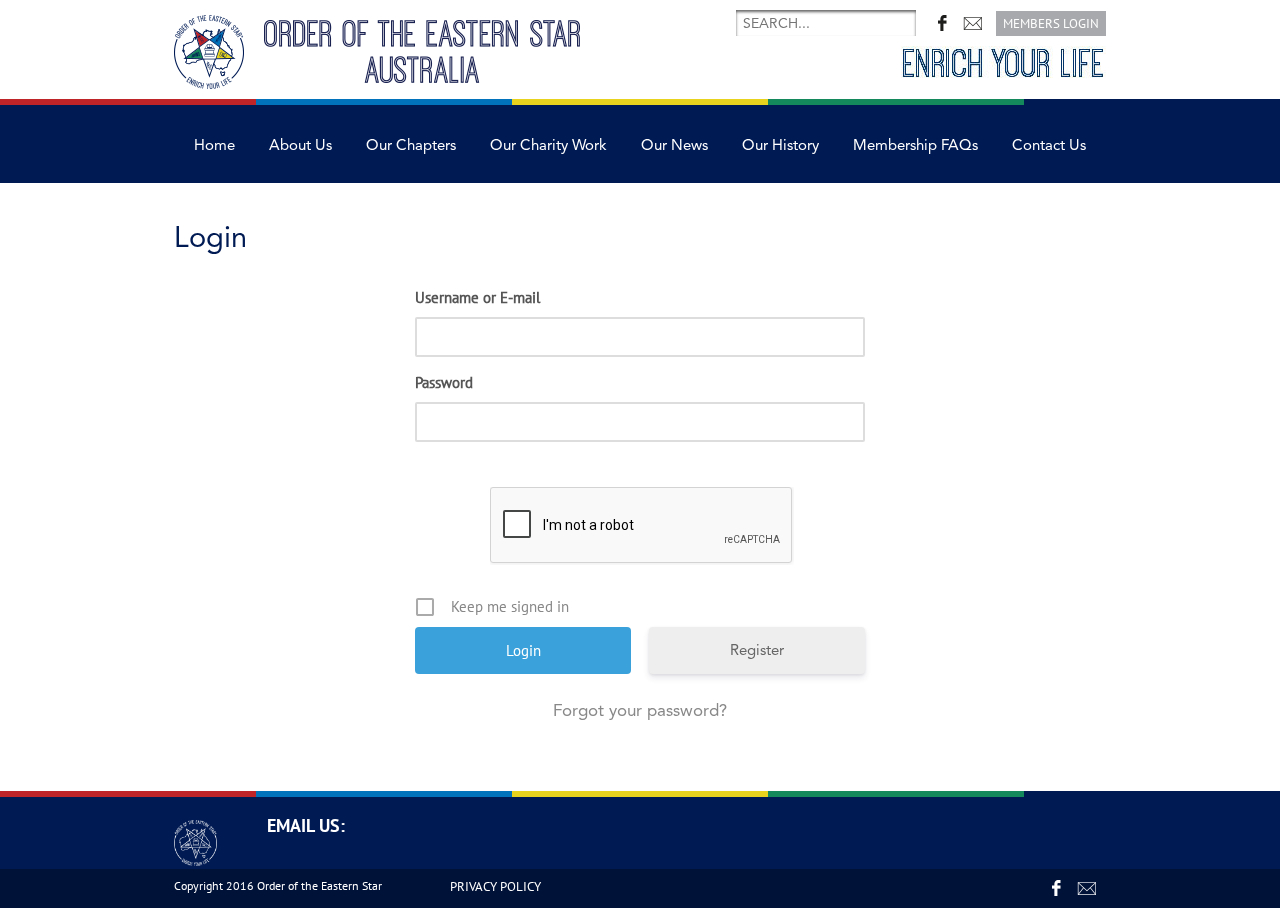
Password (444, 382)
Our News (674, 145)
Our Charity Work (548, 145)
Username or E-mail (477, 297)
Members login (1051, 23)
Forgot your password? (640, 710)
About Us (300, 145)
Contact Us (1049, 145)
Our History (780, 145)
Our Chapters (411, 145)
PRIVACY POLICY (495, 886)
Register (757, 650)
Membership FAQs (915, 145)
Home (214, 145)
